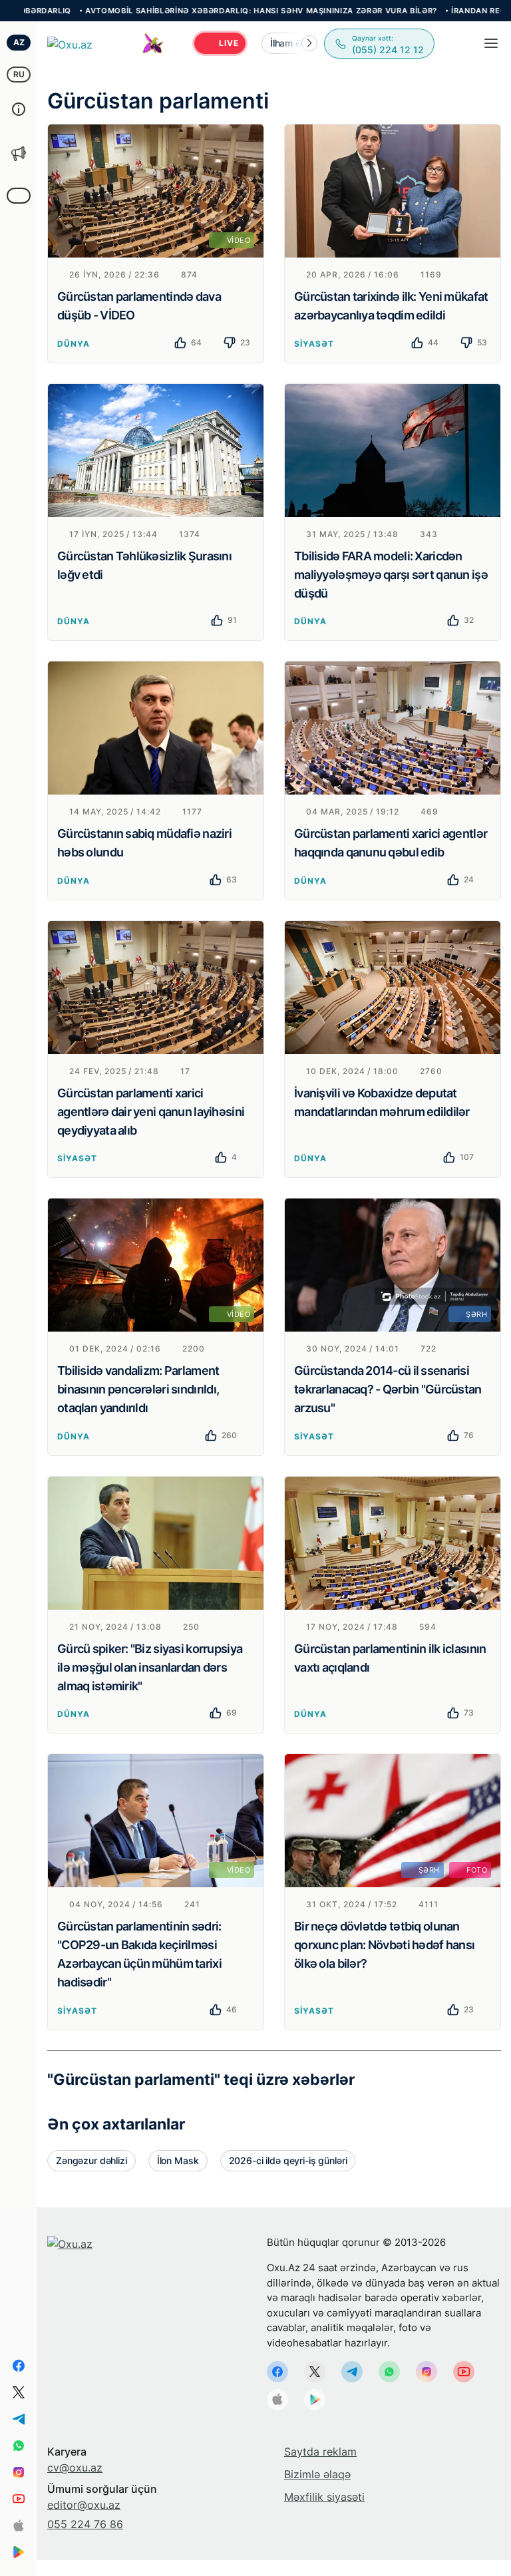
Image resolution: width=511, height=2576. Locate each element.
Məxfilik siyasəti (324, 2497)
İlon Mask (178, 2160)
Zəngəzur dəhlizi (91, 2160)
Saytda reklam (320, 2452)
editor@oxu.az (84, 2505)
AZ (19, 42)
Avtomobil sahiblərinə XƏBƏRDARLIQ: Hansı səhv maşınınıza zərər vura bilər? (204, 11)
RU (19, 74)
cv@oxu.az (75, 2468)
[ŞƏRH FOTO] (393, 1819)
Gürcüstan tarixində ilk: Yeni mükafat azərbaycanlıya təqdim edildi (391, 306)
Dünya (74, 344)
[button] (309, 43)
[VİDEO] (156, 190)
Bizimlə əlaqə (317, 2474)
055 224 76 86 (85, 2524)
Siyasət (314, 344)
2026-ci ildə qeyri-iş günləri (288, 2160)
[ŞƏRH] (393, 1264)
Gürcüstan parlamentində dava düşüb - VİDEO (139, 306)
